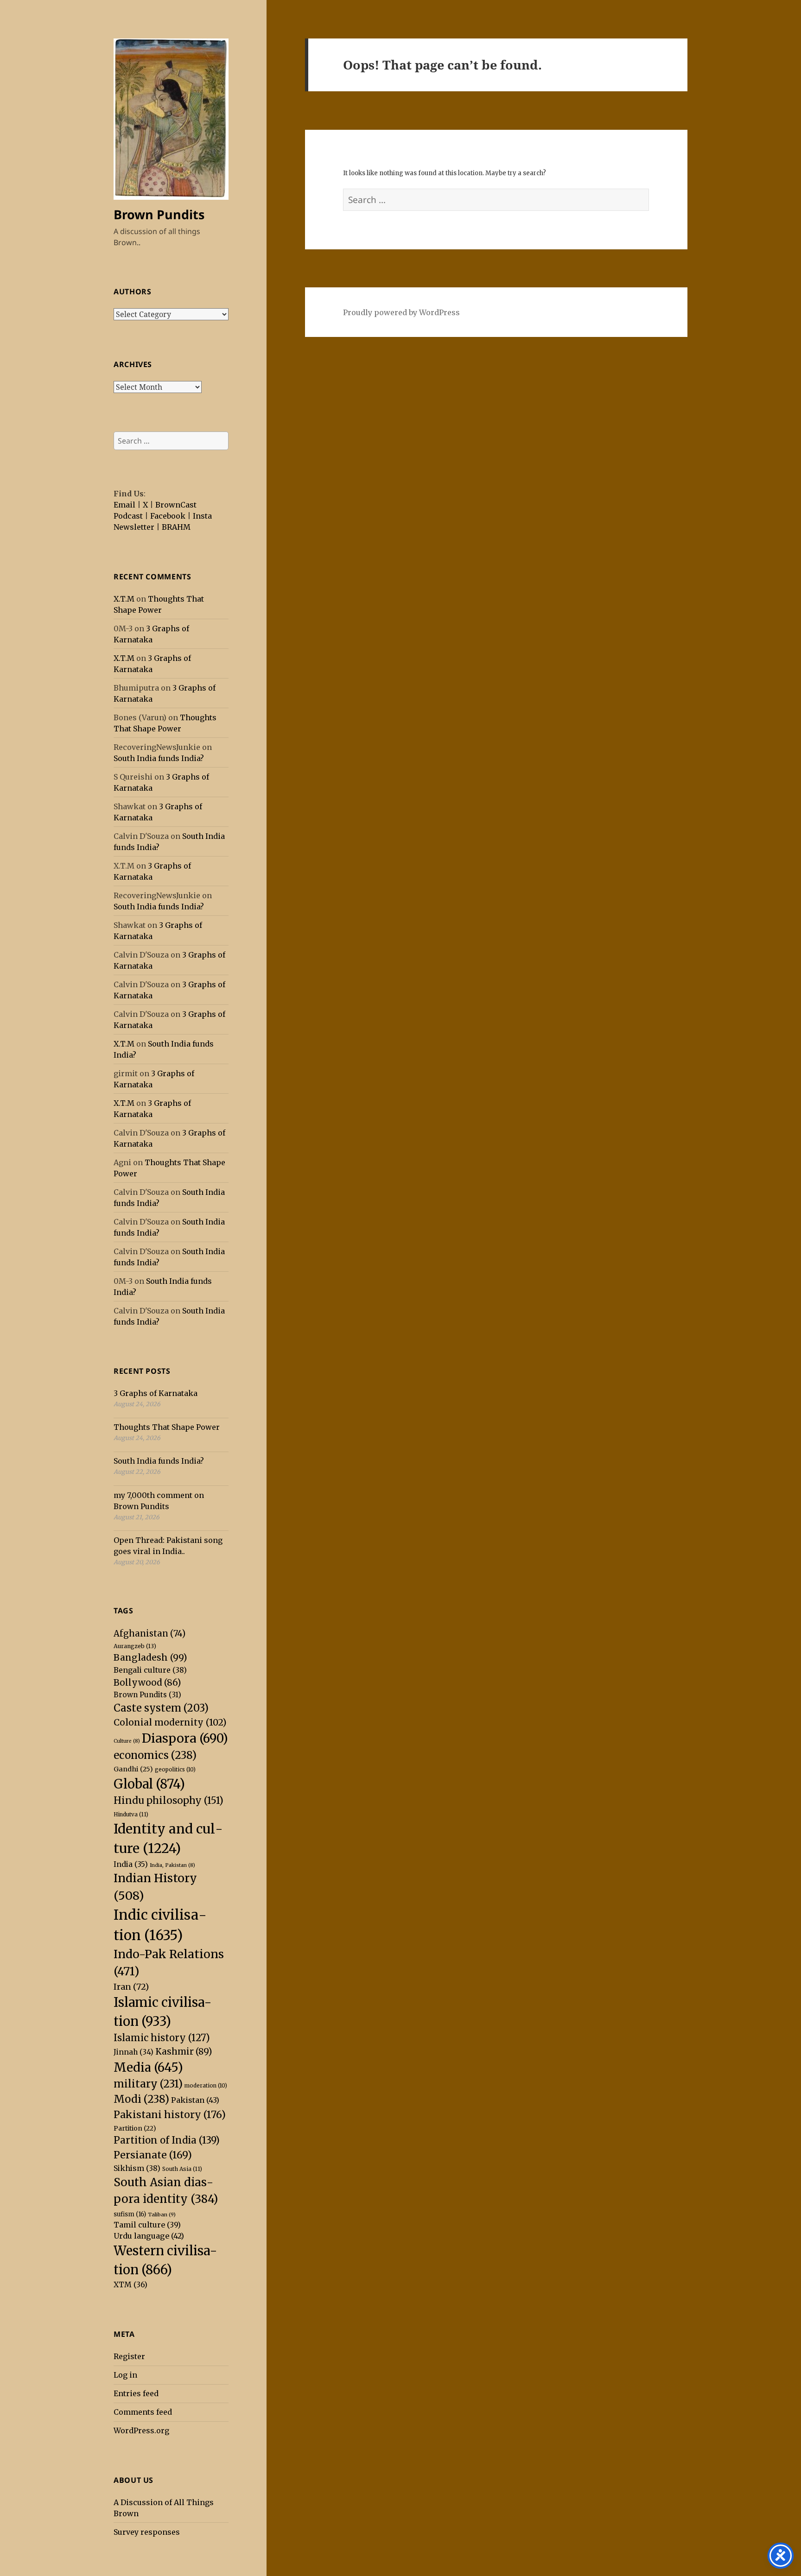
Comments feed (143, 2412)
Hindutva (131, 1814)
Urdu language (149, 2236)
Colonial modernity (170, 1722)
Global (149, 1784)
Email (124, 505)
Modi (141, 2099)
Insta (202, 516)
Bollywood (147, 1682)
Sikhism (137, 2168)
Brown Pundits (159, 214)
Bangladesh (150, 1657)
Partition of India (167, 2140)
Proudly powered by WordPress (401, 312)
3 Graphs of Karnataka (156, 1393)
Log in (125, 2375)
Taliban (162, 2214)
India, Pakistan (172, 1865)
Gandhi (133, 1769)
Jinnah (133, 2052)
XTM (130, 2284)
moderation (206, 2086)
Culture (127, 1741)
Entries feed (136, 2393)
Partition (135, 2128)
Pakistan (195, 2100)
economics (155, 1755)
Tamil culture (147, 2225)
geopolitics (175, 1770)
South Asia (182, 2169)
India (131, 1864)
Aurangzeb (135, 1646)
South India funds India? (159, 758)
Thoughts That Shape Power (167, 1427)
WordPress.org (141, 2430)
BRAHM (176, 527)
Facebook (168, 516)
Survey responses (147, 2532)
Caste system (161, 1708)
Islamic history (162, 2038)
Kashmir (184, 2051)
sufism (130, 2214)
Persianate (153, 2155)
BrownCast (176, 505)
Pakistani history (170, 2115)
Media (148, 2067)
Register (129, 2356)
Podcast (128, 516)
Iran (131, 1987)
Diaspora (185, 1738)
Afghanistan (149, 1634)
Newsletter (134, 527)
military (148, 2084)
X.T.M (124, 599)
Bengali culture (150, 1670)
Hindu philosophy (168, 1801)
